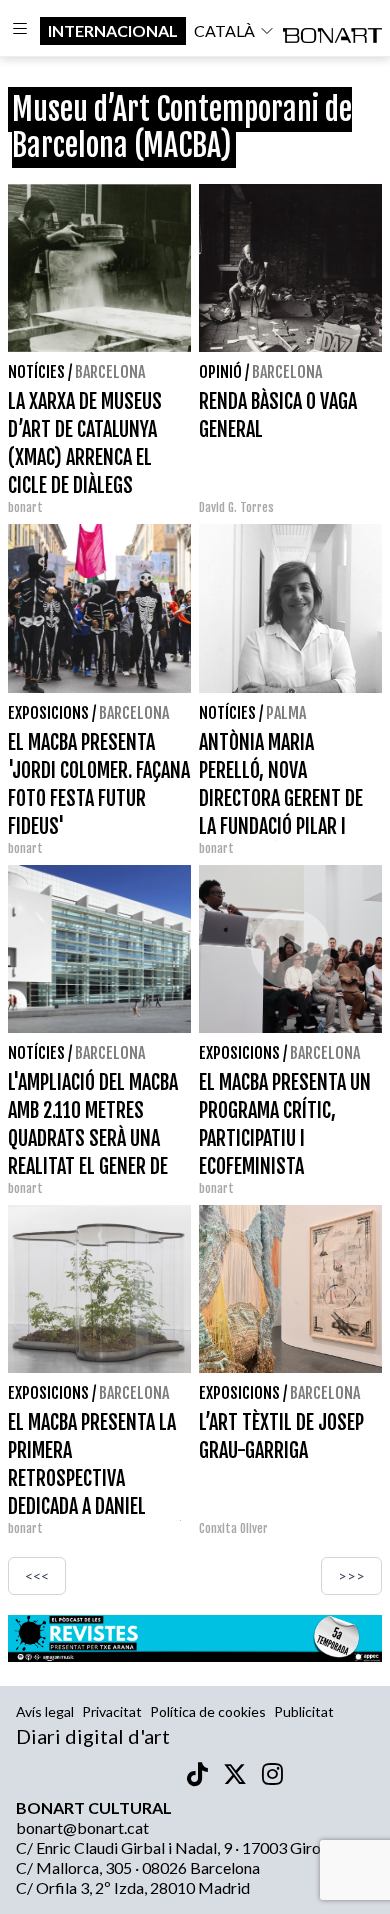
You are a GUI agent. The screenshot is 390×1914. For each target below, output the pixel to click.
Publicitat (304, 1711)
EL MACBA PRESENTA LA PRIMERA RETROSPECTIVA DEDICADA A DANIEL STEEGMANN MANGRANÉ (95, 1478)
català (224, 30)
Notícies (36, 372)
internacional (113, 30)
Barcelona (110, 372)
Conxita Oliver (233, 1528)
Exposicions (48, 713)
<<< (37, 1575)
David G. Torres (236, 507)
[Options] (20, 31)
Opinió (220, 372)
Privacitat (112, 1711)
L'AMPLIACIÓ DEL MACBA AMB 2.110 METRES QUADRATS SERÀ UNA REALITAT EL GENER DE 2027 (93, 1138)
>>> (351, 1575)
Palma (286, 713)
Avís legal (45, 1711)
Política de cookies (208, 1711)
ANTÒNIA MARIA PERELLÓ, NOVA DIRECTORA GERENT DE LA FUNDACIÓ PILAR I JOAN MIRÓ (281, 798)
